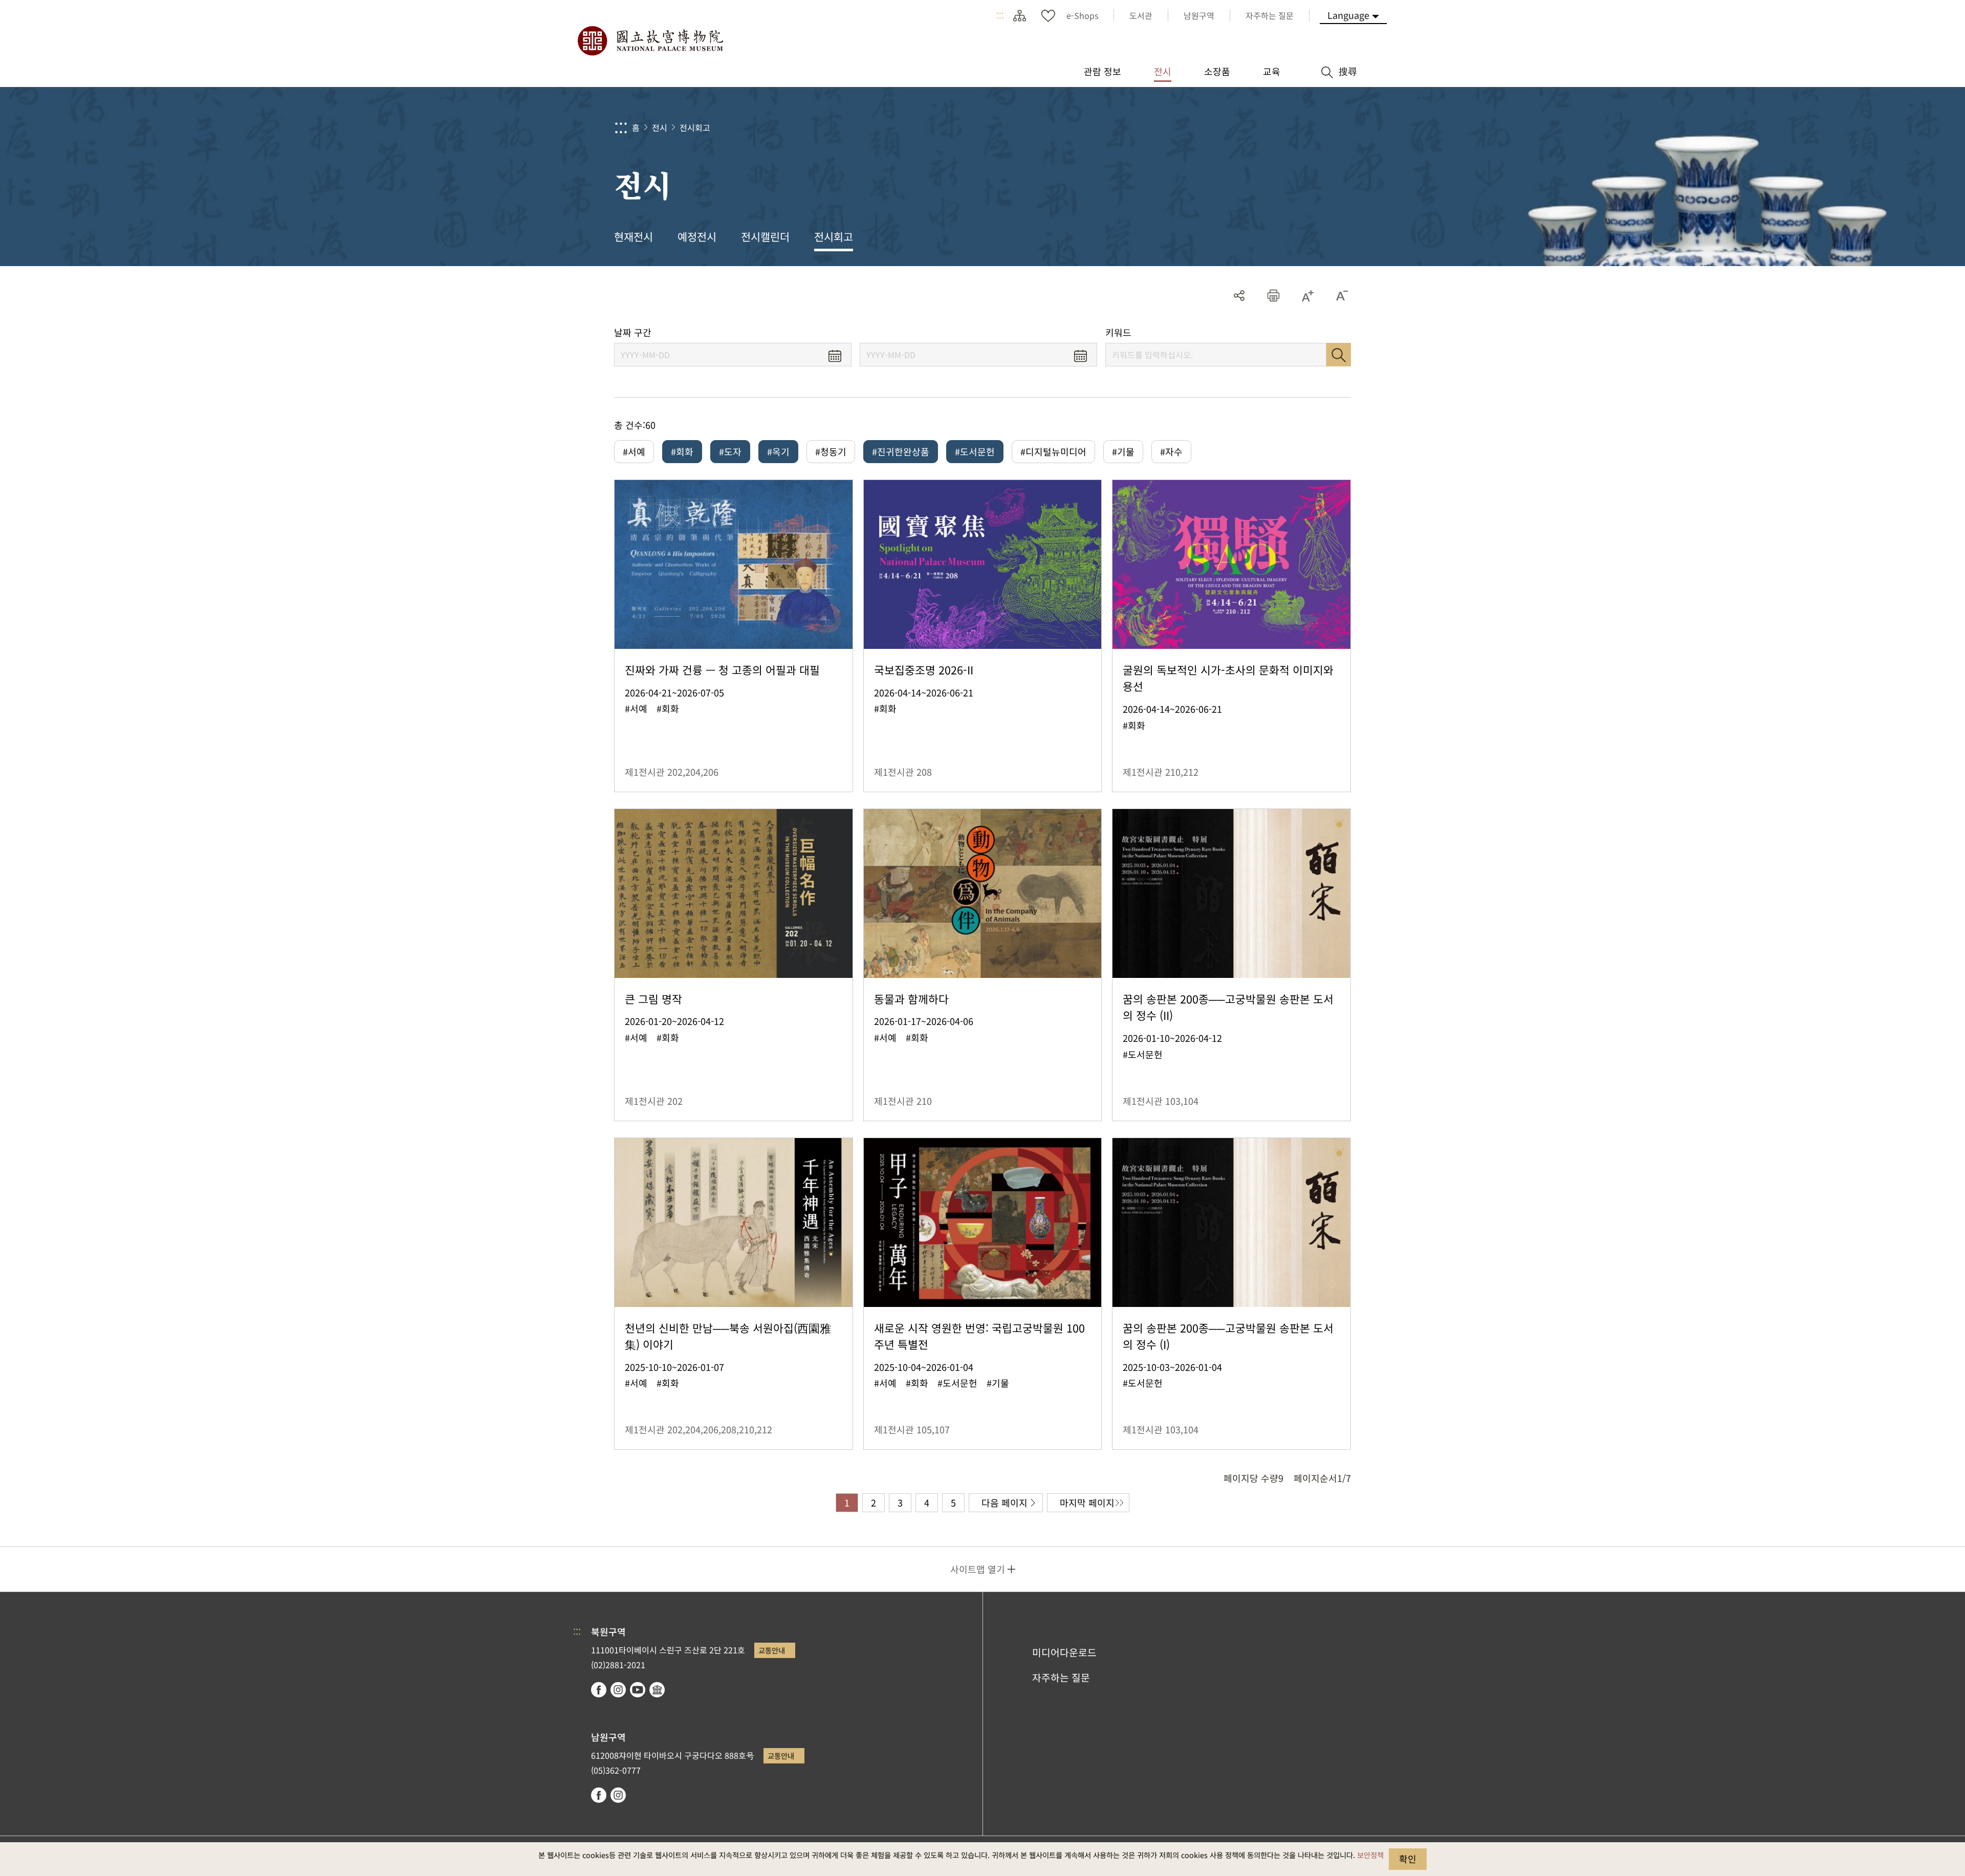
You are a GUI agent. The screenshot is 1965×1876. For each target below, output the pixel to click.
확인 (1408, 1859)
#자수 (1171, 451)
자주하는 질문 (1061, 1677)
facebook (599, 1690)
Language (1348, 15)
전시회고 (695, 127)
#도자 (730, 451)
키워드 (1118, 332)
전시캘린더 (765, 236)
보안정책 (1370, 1855)
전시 (660, 127)
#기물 (1123, 451)
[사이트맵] (1019, 15)
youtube (638, 1690)
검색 (1339, 355)
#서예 (634, 451)
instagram (618, 1690)
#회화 (682, 451)
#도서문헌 (975, 451)
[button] (1273, 296)
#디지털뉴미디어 (1053, 451)
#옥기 (778, 451)
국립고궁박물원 (650, 41)
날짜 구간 (633, 332)
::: (1000, 15)
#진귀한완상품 (901, 451)
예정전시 (697, 236)
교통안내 (772, 1650)
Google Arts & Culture (657, 1690)
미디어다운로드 (1064, 1652)
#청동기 (831, 451)
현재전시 (634, 236)
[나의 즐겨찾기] (1048, 15)
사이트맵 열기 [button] (978, 1569)
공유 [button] (1239, 296)
